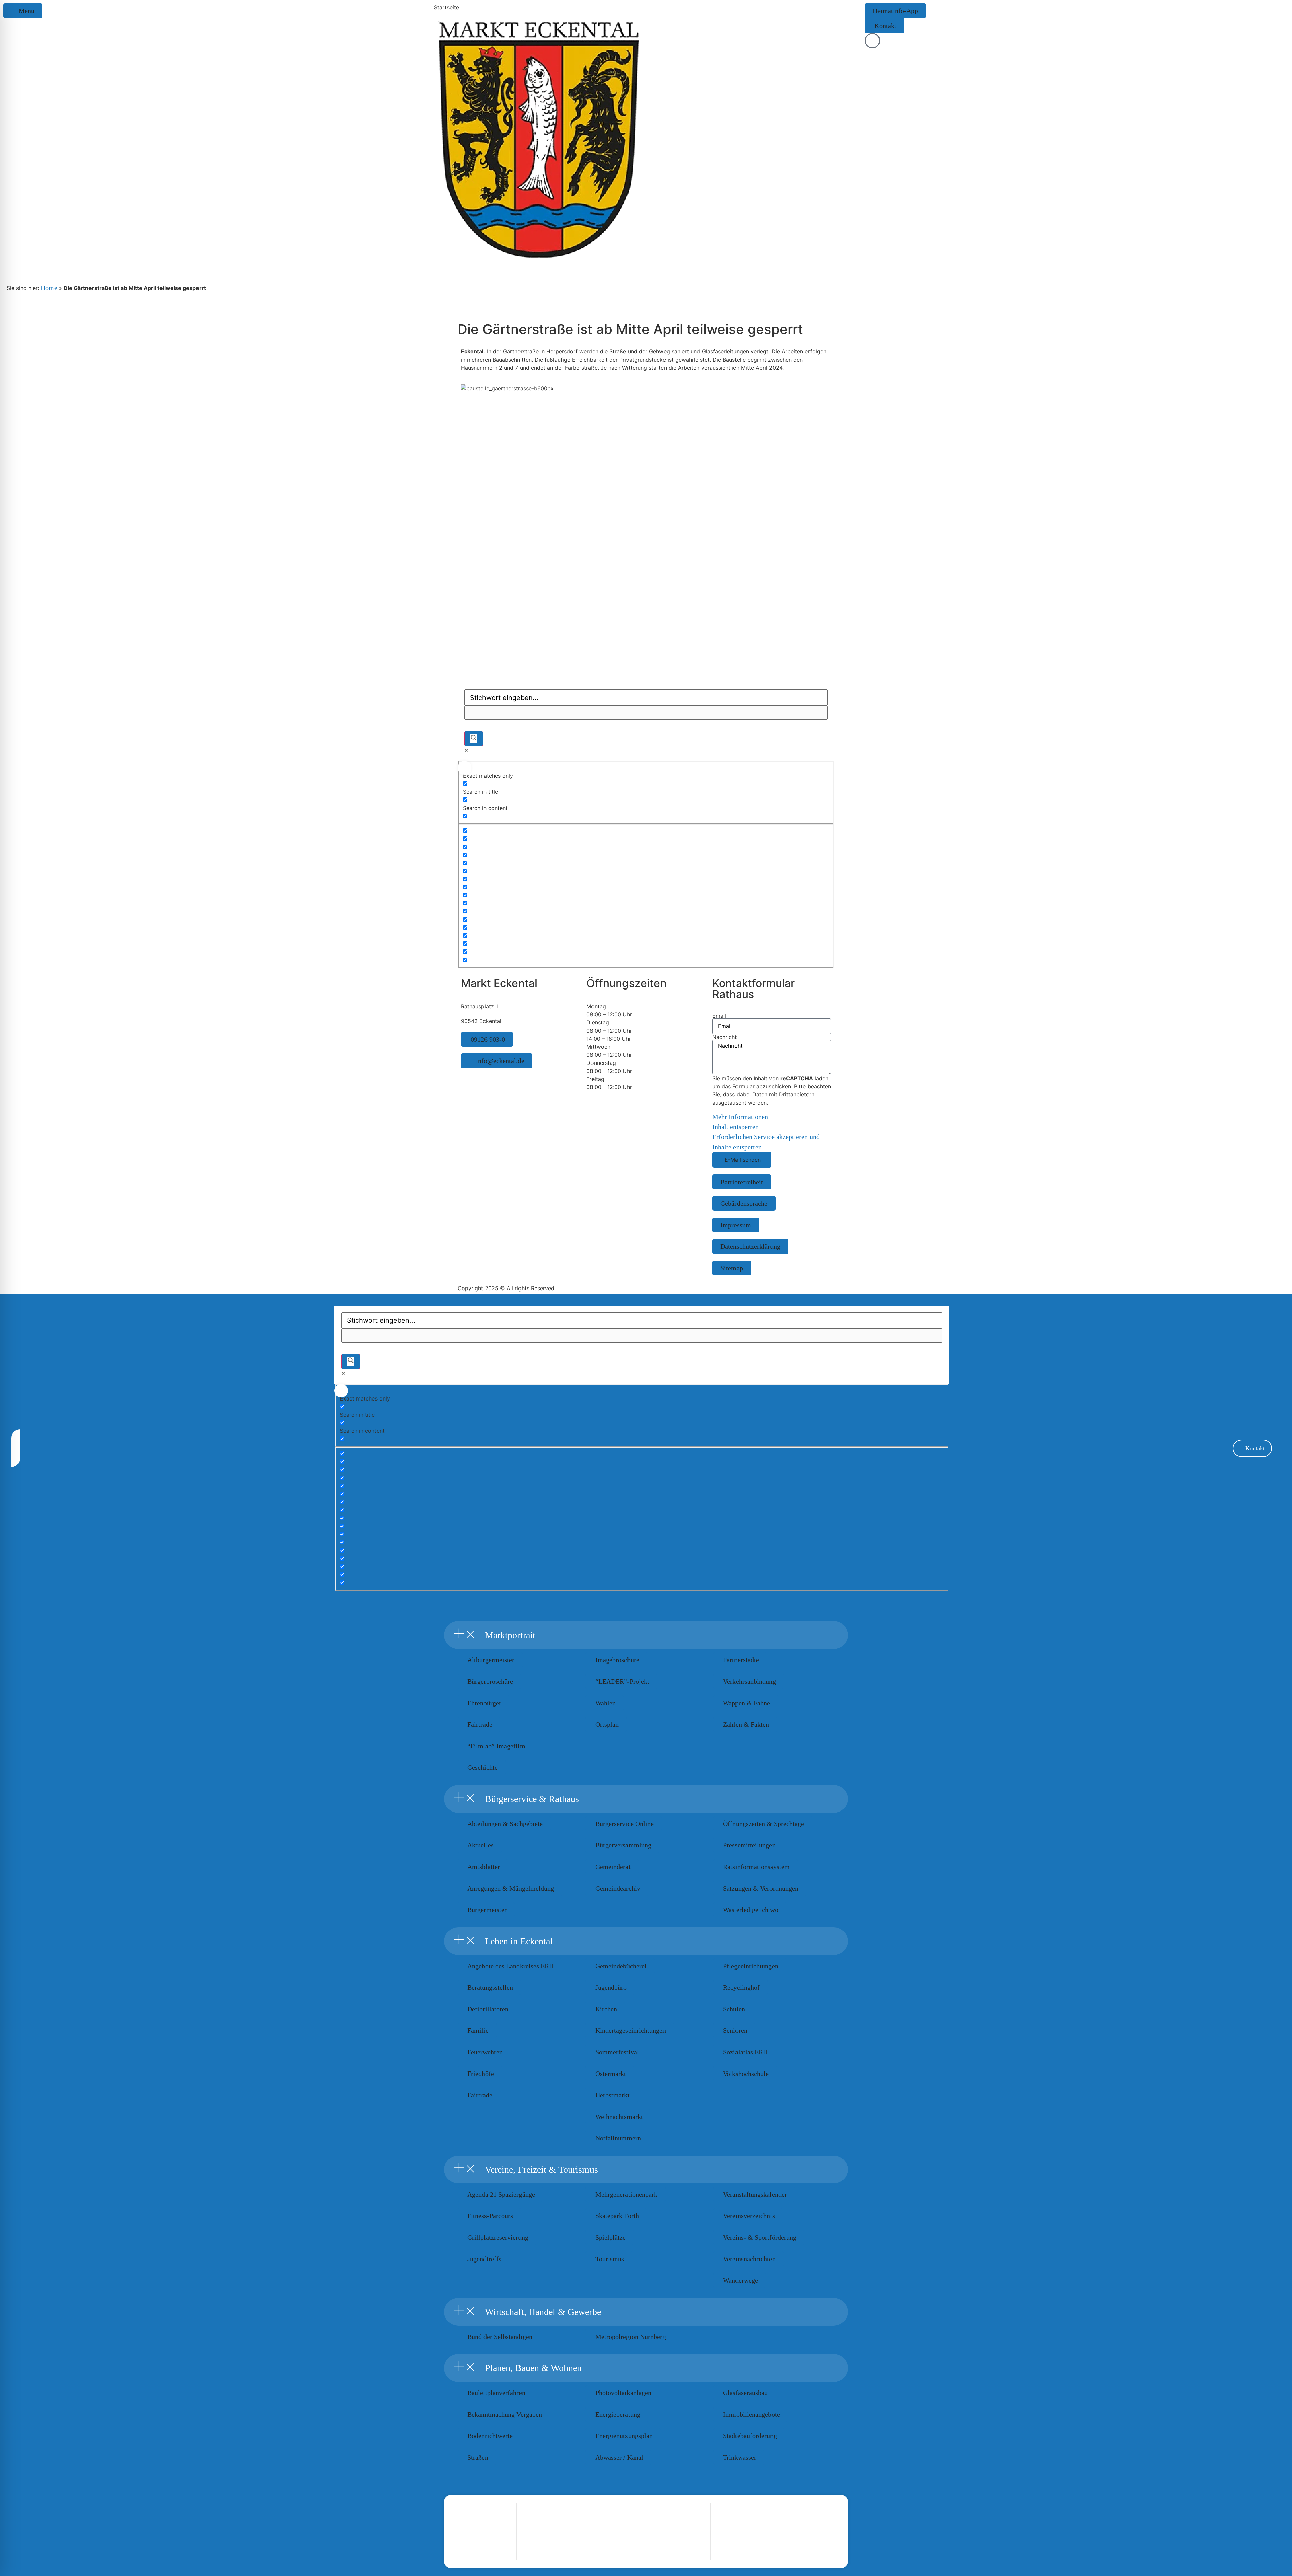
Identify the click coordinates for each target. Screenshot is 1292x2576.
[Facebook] (473, 1078)
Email (719, 1016)
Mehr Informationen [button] (740, 1117)
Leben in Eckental (519, 1941)
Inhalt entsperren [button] (735, 1127)
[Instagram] (464, 1078)
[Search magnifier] (474, 739)
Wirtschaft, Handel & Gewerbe (543, 2312)
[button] (646, 1635)
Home (49, 288)
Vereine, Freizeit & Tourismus (541, 2170)
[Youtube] (481, 1078)
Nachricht (725, 1037)
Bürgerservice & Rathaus (532, 1799)
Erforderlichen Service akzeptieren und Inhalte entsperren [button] (766, 1142)
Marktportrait (510, 1635)
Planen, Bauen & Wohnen (533, 2368)
